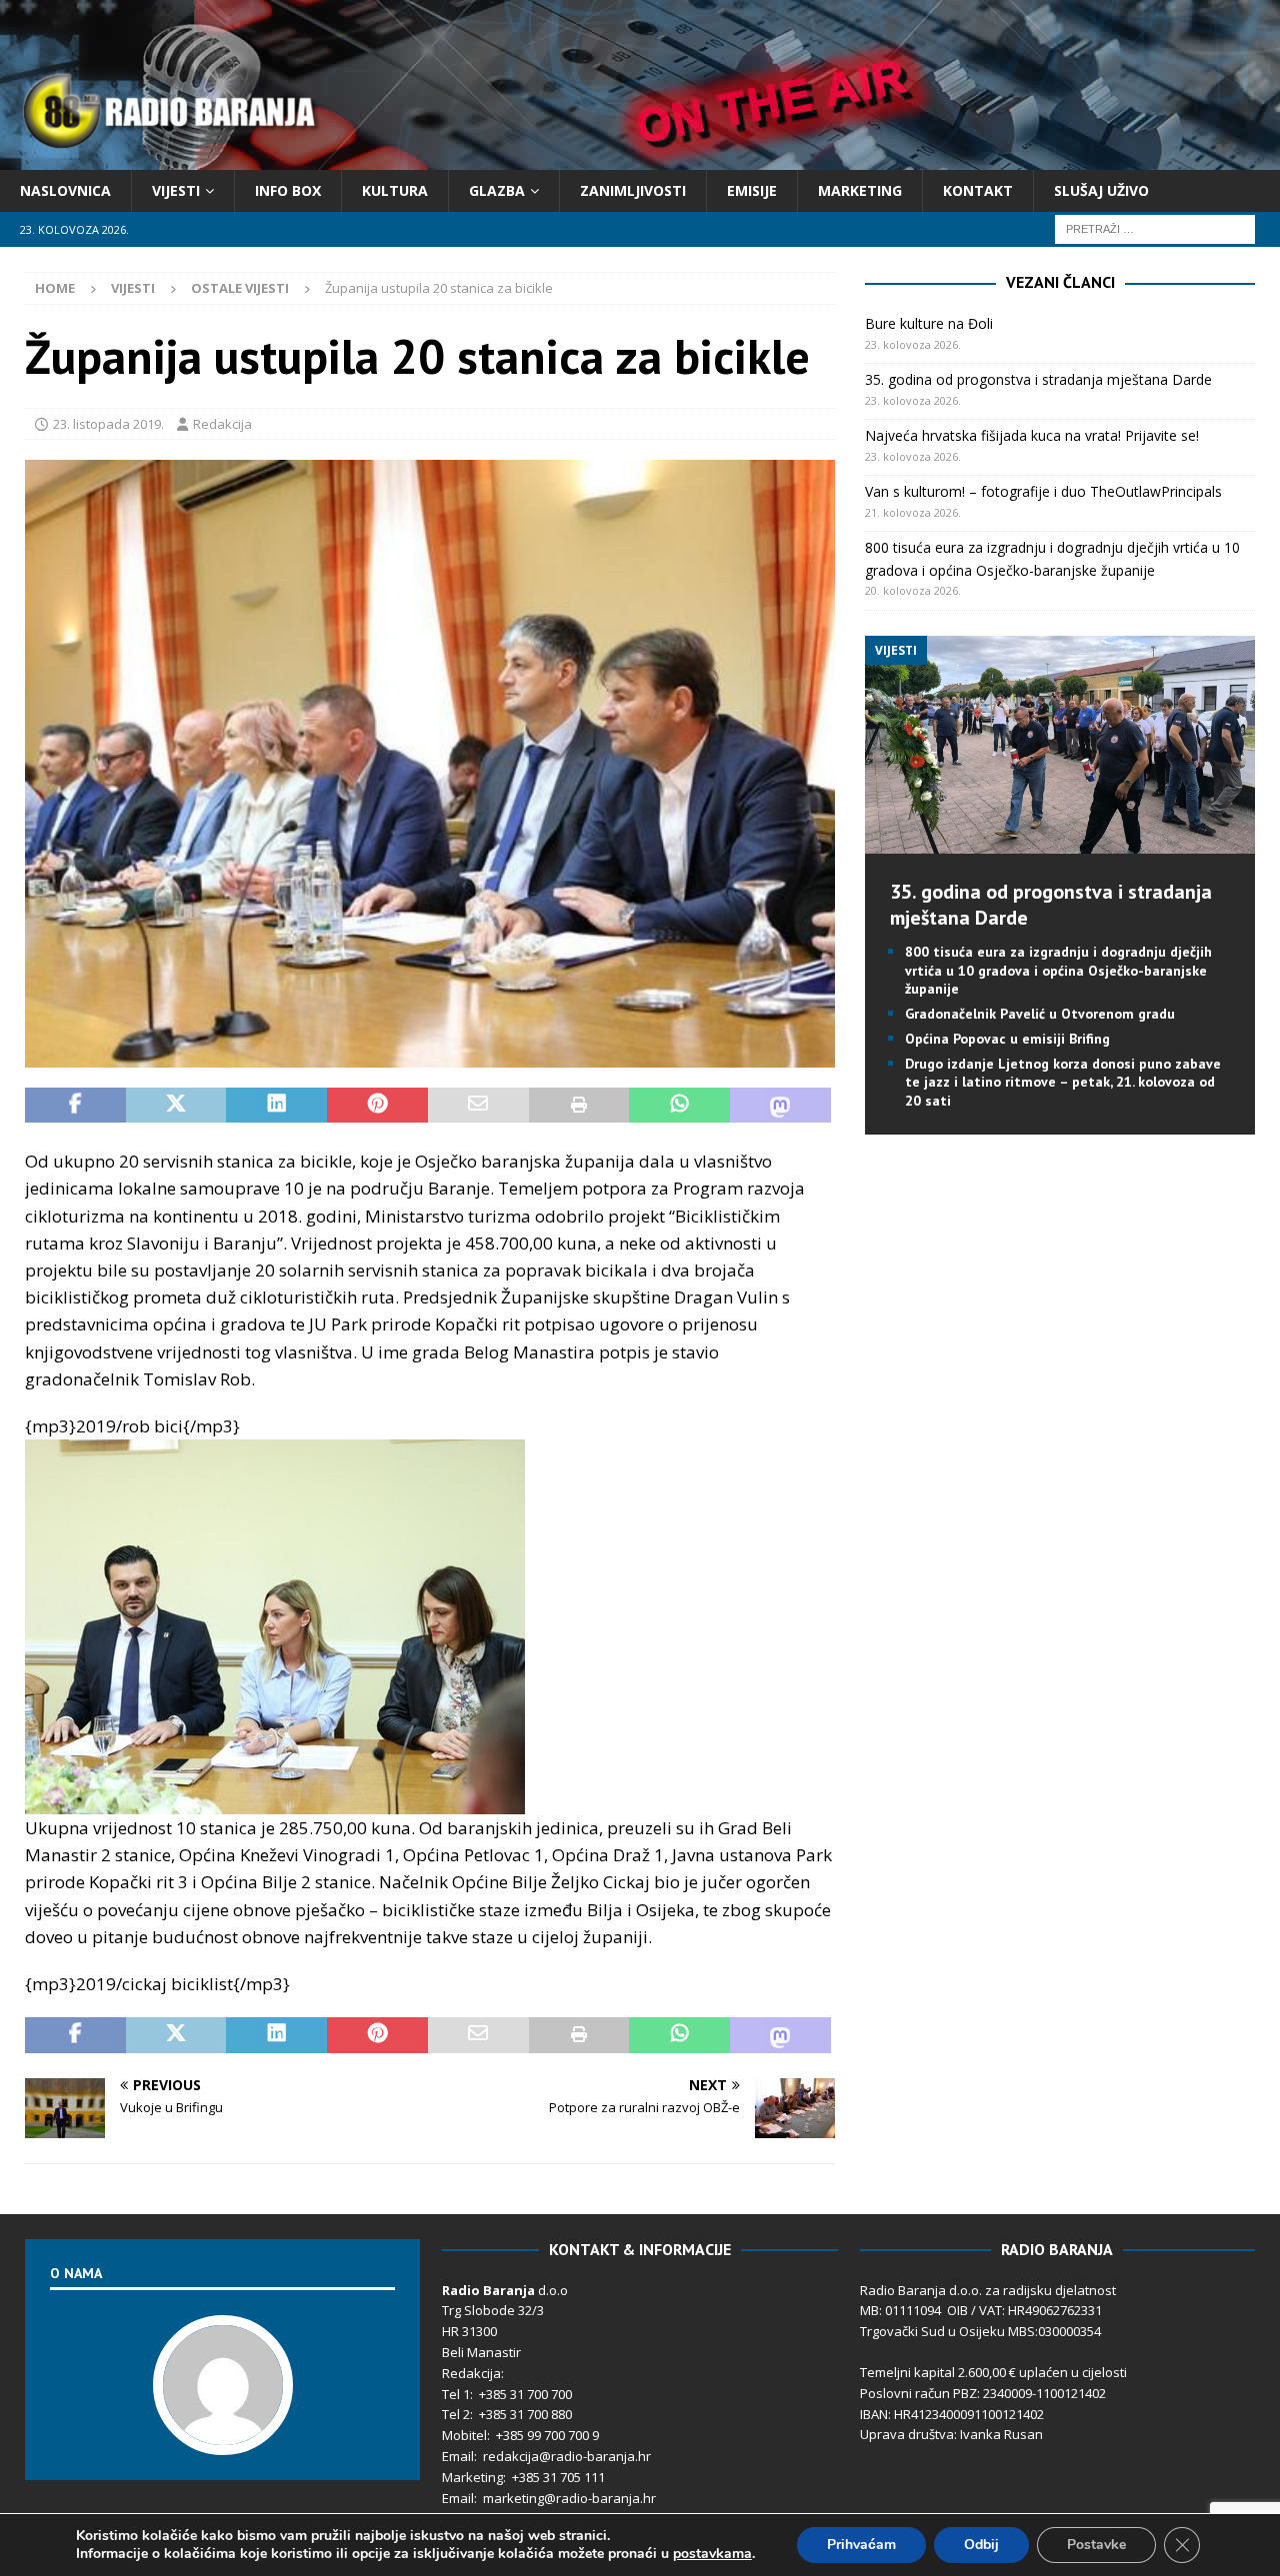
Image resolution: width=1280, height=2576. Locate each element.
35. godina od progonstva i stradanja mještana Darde (1038, 379)
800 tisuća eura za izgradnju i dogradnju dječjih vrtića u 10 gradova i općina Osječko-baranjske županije (1058, 970)
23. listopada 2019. (108, 424)
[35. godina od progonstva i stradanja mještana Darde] (1059, 842)
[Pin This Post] (377, 1106)
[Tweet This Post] (176, 1106)
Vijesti (176, 190)
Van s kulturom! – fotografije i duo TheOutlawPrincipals (1043, 491)
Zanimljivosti (633, 190)
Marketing (860, 190)
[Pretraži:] (1155, 228)
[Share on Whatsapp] (679, 1106)
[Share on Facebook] (75, 1106)
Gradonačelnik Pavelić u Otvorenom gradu (1040, 1014)
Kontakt (978, 190)
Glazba (497, 190)
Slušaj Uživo (1101, 190)
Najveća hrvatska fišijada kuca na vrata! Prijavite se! (1032, 435)
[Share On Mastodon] (780, 1106)
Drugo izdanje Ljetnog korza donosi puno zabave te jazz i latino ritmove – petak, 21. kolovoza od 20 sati (1063, 1082)
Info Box (288, 190)
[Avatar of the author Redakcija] (223, 2434)
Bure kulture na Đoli (929, 323)
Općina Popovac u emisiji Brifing (1007, 1039)
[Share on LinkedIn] (276, 1106)
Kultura (395, 190)
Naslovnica (65, 190)
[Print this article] (579, 1106)
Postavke (1096, 2545)
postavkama (712, 2554)
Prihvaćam (861, 2545)
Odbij (981, 2545)
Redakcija (222, 424)
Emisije (752, 190)
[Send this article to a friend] (478, 1106)
